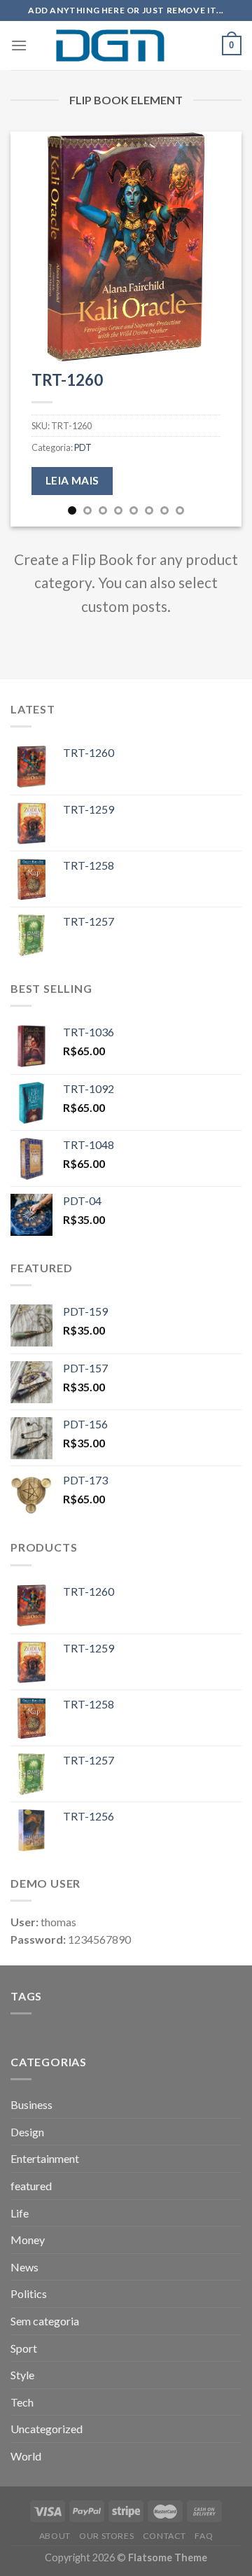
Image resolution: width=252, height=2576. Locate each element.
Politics (29, 2293)
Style (22, 2375)
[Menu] (19, 45)
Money (28, 2240)
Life (20, 2213)
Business (31, 2104)
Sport (24, 2348)
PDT (83, 447)
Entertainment (45, 2158)
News (24, 2267)
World (26, 2456)
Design (27, 2132)
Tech (22, 2402)
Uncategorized (47, 2429)
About (55, 2536)
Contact (164, 2536)
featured (31, 2186)
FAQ (204, 2536)
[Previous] (33, 329)
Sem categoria (45, 2321)
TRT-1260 (67, 380)
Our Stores (106, 2536)
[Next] (219, 329)
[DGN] (126, 46)
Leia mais (72, 480)
